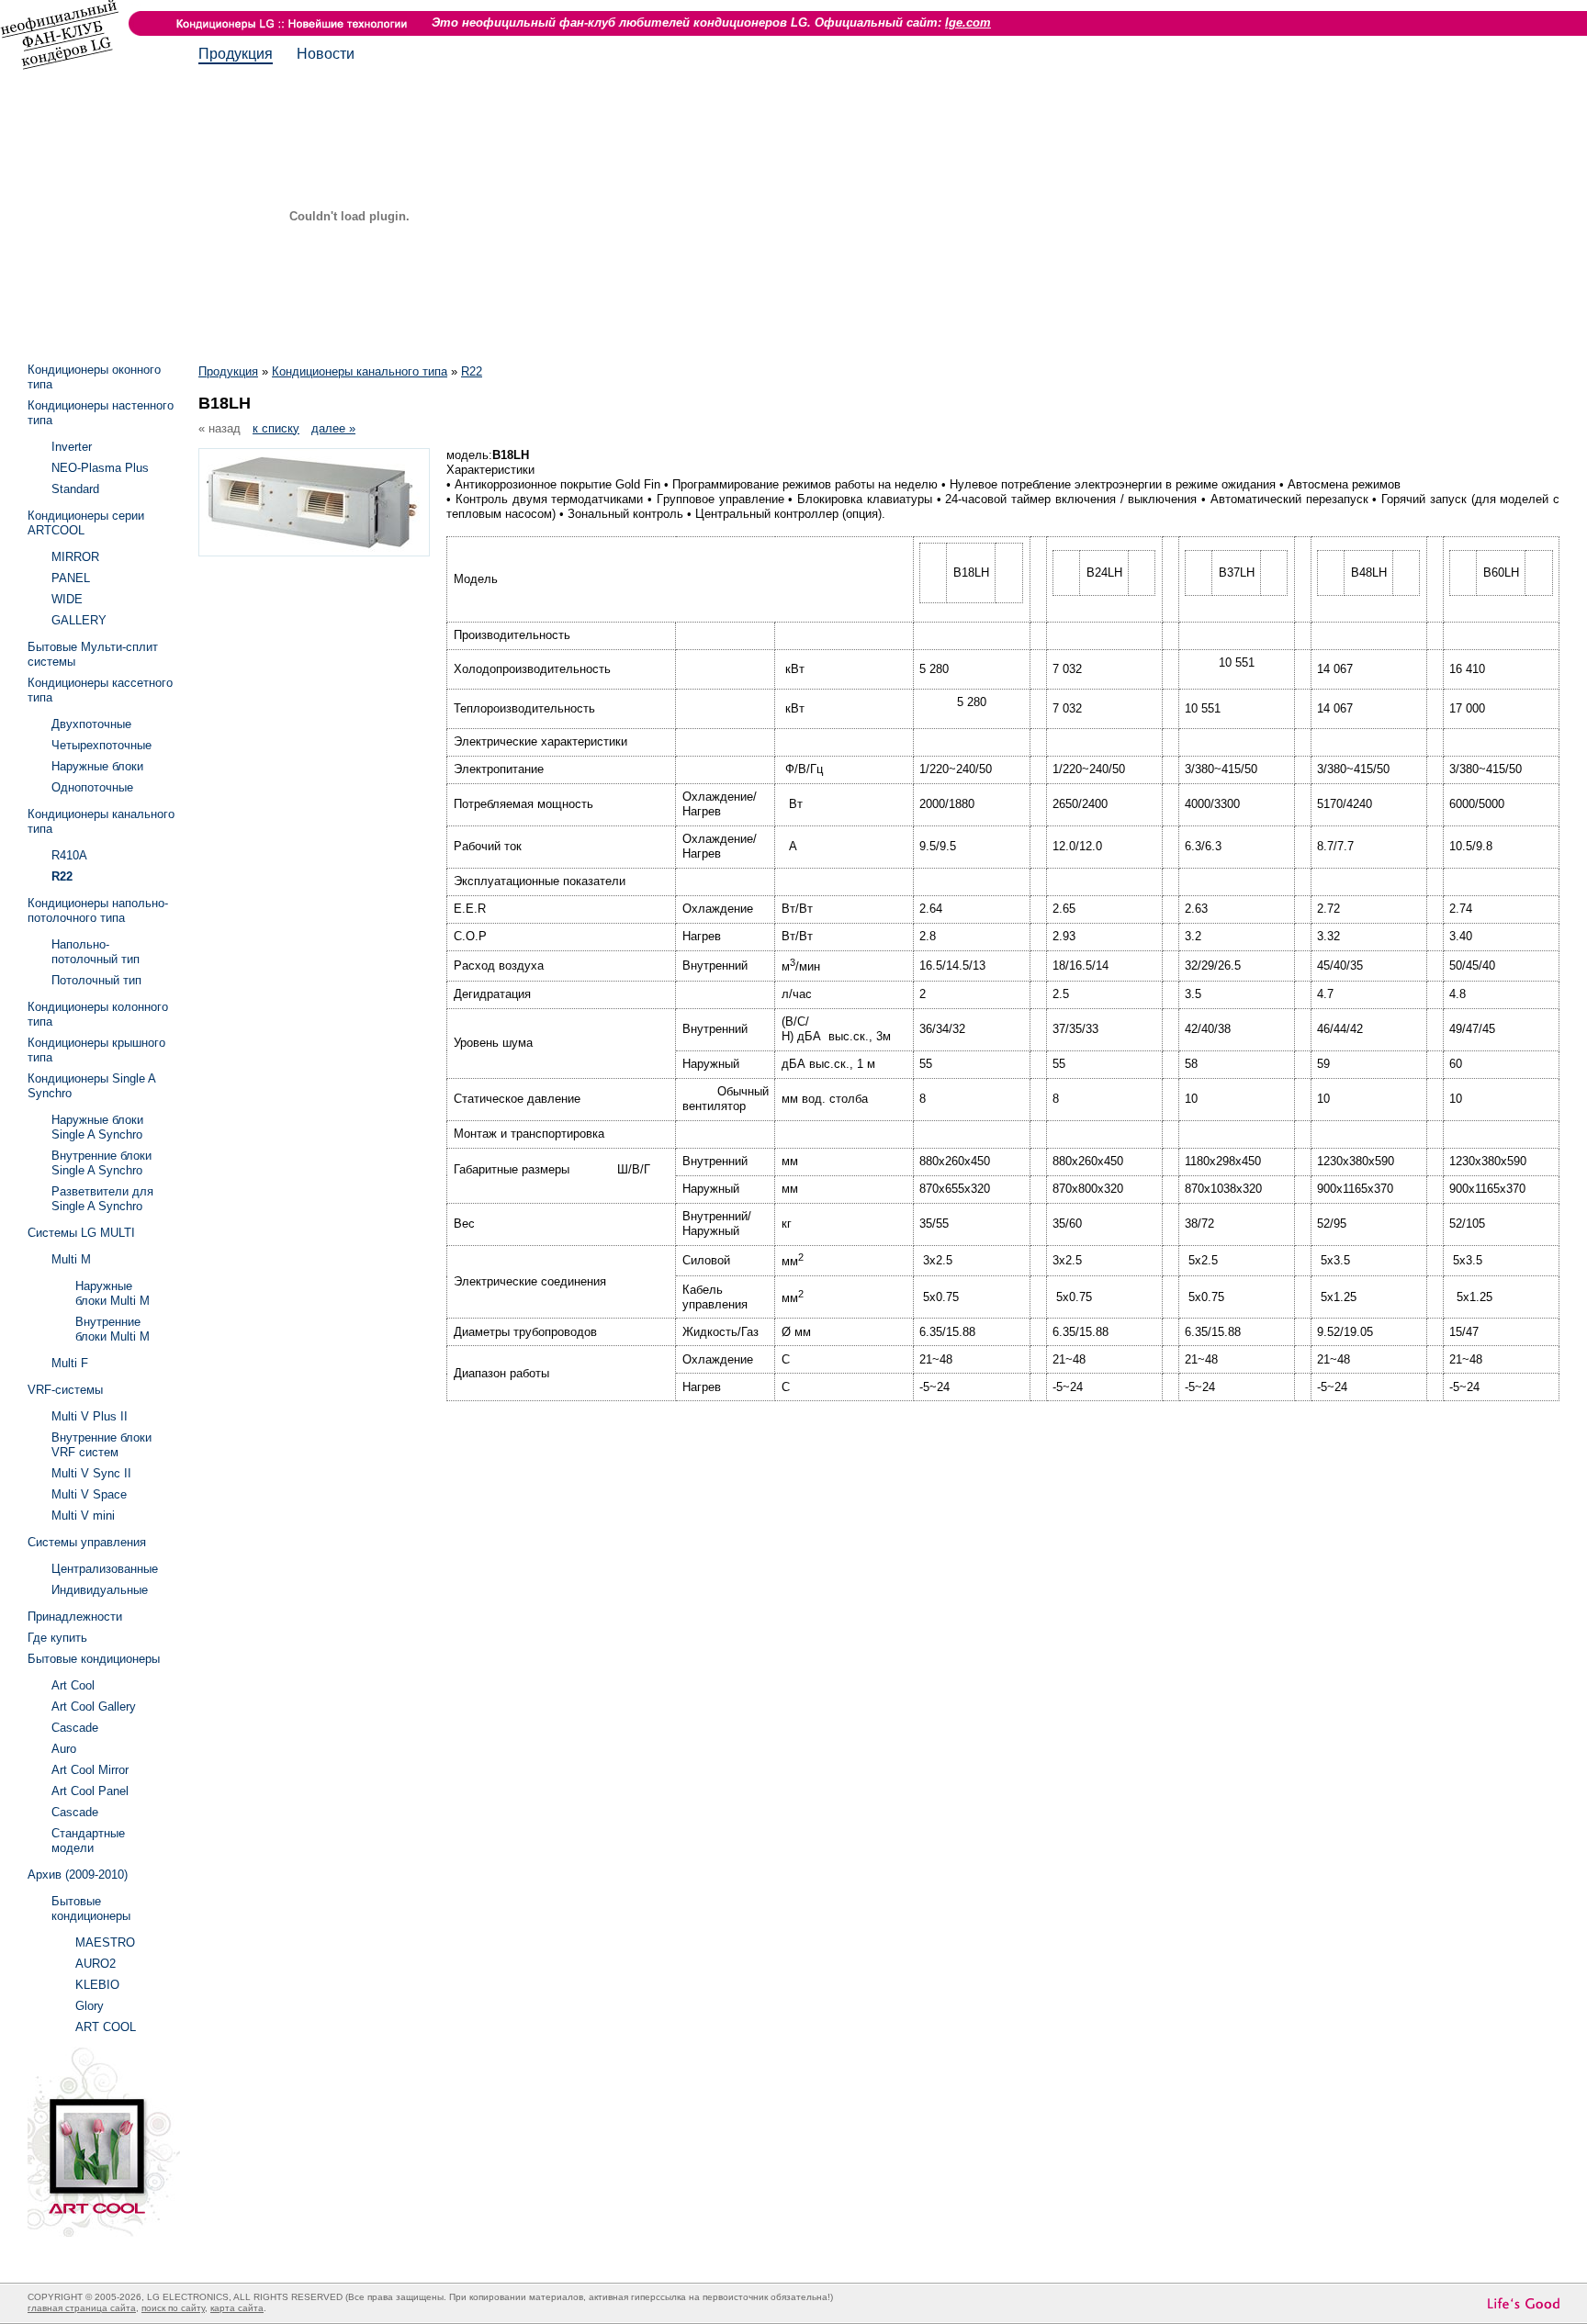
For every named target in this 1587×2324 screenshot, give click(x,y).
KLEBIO (97, 1985)
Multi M (71, 1259)
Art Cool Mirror (90, 1770)
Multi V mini (83, 1516)
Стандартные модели (88, 1841)
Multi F (70, 1363)
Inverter (72, 447)
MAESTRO (105, 1942)
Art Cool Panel (90, 1791)
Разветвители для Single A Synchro (102, 1199)
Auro (64, 1749)
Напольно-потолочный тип (96, 952)
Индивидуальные (100, 1590)
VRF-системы (65, 1390)
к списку (276, 428)
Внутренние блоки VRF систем (101, 1445)
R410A (69, 855)
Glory (90, 2006)
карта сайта (237, 2308)
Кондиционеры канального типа (360, 371)
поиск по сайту (173, 2308)
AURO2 (96, 1964)
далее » (333, 428)
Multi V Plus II (90, 1416)
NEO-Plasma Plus (100, 468)
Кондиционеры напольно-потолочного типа (98, 910)
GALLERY (79, 620)
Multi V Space (89, 1494)
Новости (326, 54)
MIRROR (75, 557)
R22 (472, 371)
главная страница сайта (82, 2308)
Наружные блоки (97, 766)
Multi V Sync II (91, 1473)
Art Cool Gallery (94, 1707)
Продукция (236, 54)
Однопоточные (92, 787)
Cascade (75, 1728)
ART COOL (106, 2027)
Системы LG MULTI (81, 1233)
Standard (75, 489)
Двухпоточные (91, 724)
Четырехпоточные (101, 745)
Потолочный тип (96, 980)
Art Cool (73, 1685)
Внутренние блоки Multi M (113, 1329)
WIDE (67, 599)
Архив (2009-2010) (78, 1875)
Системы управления (87, 1542)
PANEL (71, 578)
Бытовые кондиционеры (94, 1659)
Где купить (57, 1638)
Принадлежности (75, 1617)
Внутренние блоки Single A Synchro (101, 1163)
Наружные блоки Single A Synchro (97, 1127)
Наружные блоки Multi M (113, 1293)
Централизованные (105, 1569)
